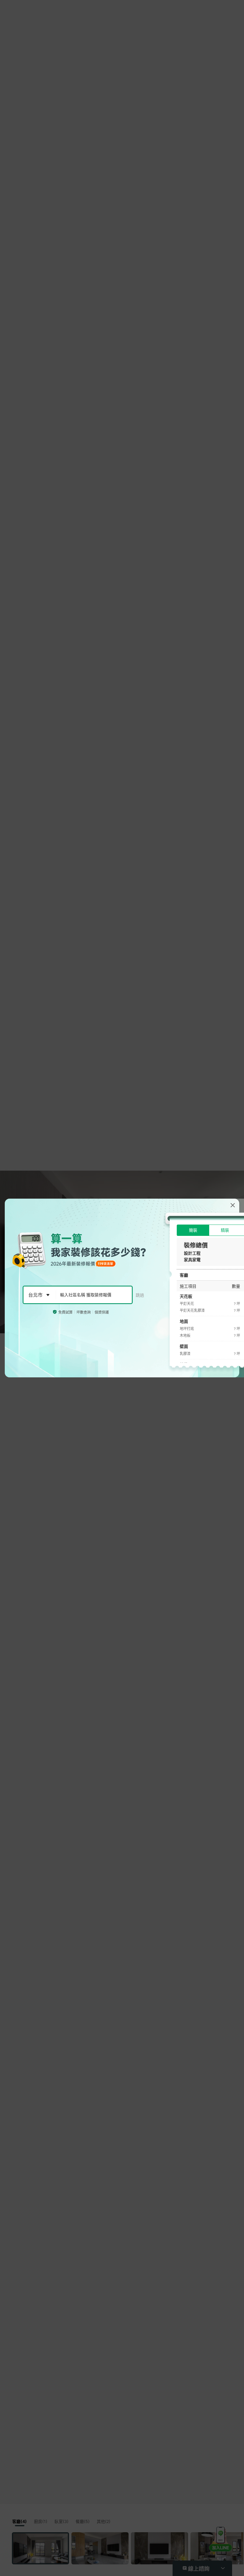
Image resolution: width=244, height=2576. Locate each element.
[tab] (193, 1230)
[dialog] (122, 1288)
